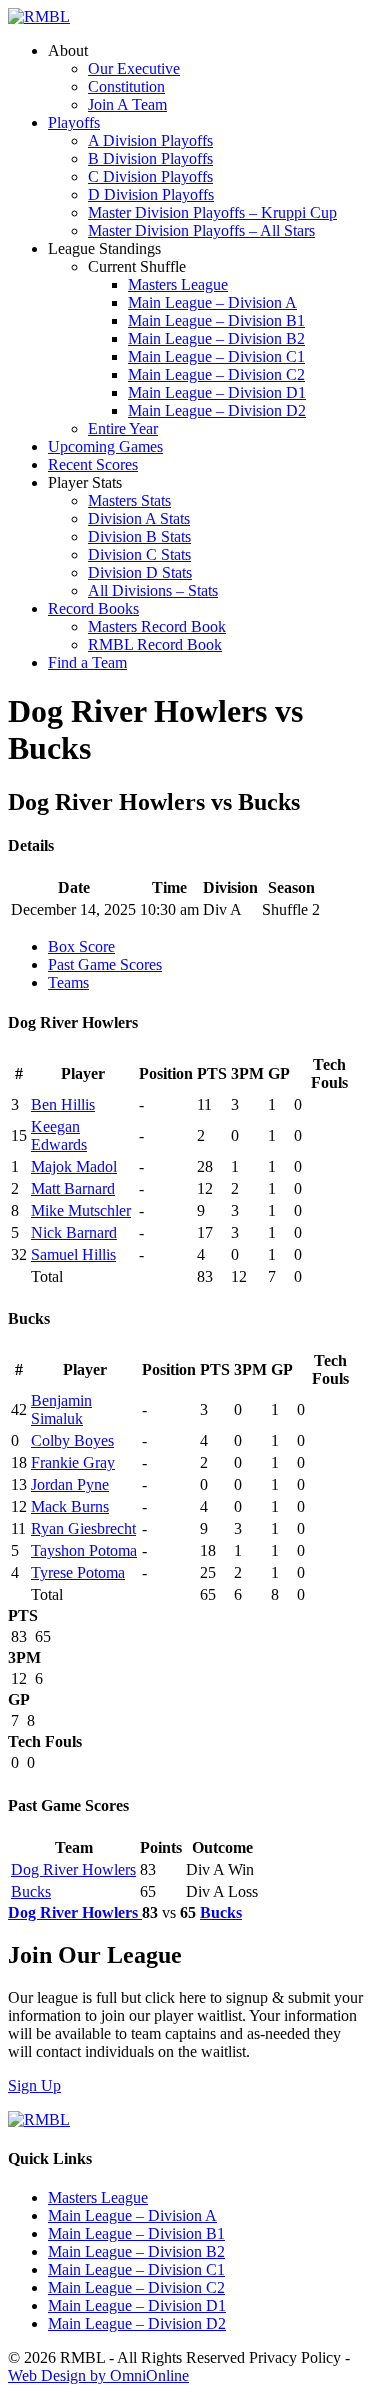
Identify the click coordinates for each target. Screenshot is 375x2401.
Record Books (93, 608)
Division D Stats (140, 572)
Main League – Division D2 (217, 410)
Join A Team (127, 104)
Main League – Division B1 (216, 320)
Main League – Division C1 (216, 356)
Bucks (31, 1891)
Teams (68, 982)
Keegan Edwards (59, 1135)
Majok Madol (74, 1166)
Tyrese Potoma (78, 1572)
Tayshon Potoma (84, 1550)
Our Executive (134, 68)
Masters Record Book (157, 626)
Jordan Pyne (70, 1484)
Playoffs (74, 122)
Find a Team (87, 662)
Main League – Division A (212, 302)
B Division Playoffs (150, 158)
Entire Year (123, 428)
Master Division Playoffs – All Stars (201, 230)
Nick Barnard (74, 1232)
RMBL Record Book (155, 644)
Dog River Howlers (73, 1869)
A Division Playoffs (150, 140)
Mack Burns (70, 1506)
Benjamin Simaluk (61, 1409)
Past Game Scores (105, 964)
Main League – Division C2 (216, 374)
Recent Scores (93, 464)
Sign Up (34, 2085)
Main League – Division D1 (217, 392)
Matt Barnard (73, 1188)
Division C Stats (139, 554)
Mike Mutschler (81, 1210)
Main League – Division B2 (216, 338)
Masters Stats (129, 500)
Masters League (178, 284)
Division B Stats (139, 536)
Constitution (126, 86)
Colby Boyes (72, 1440)
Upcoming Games (105, 446)
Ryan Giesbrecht (83, 1528)
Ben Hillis (63, 1104)
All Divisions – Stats (153, 590)
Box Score (81, 946)
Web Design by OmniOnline (98, 2375)
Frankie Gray (73, 1462)
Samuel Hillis (73, 1254)
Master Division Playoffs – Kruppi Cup (212, 212)
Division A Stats (139, 518)
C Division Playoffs (150, 176)
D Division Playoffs (151, 194)
